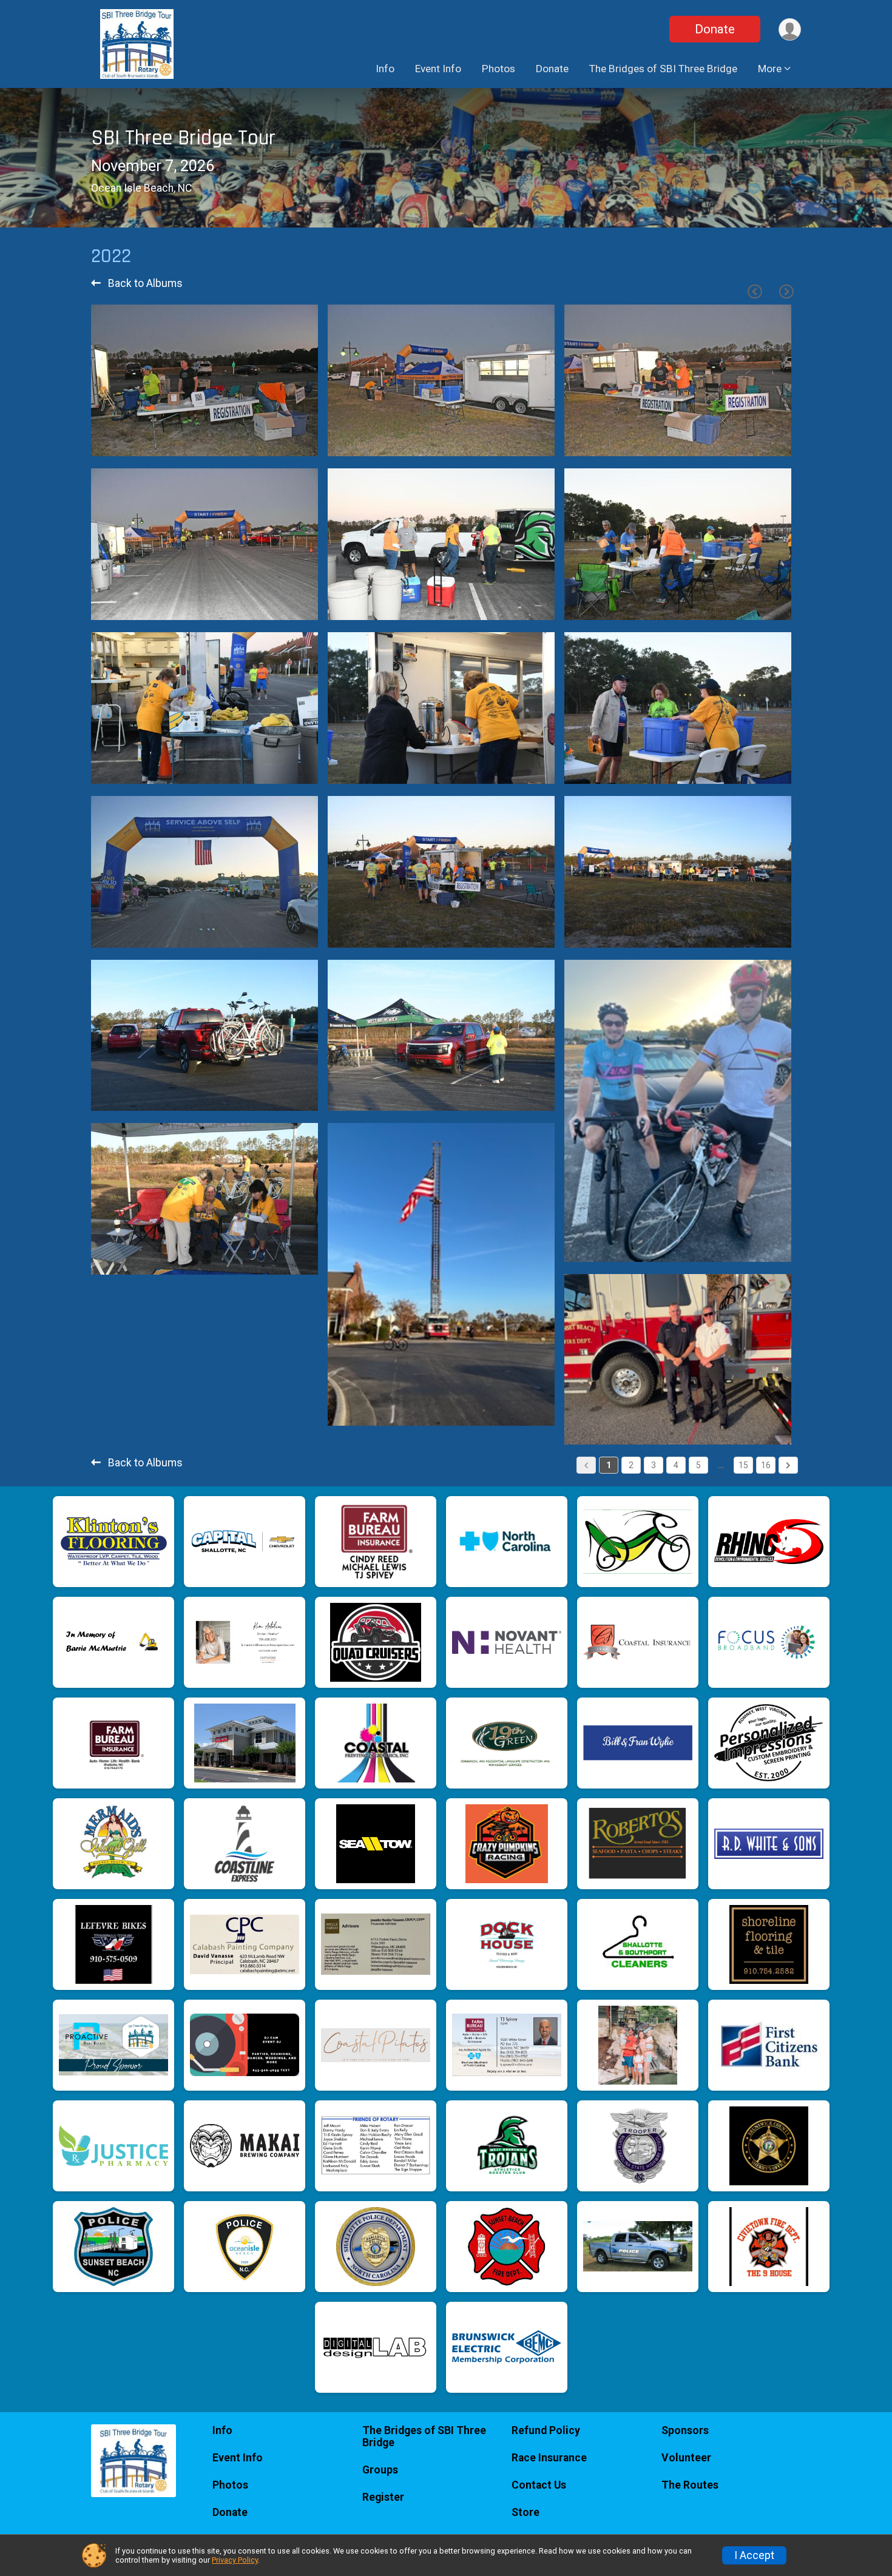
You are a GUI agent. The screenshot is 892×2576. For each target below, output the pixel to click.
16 (766, 1465)
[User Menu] (790, 29)
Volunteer (686, 2458)
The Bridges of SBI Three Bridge (663, 69)
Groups (380, 2470)
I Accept (754, 2555)
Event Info (438, 69)
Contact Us (539, 2485)
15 (743, 1465)
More (770, 69)
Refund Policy (546, 2430)
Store (525, 2512)
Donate (715, 29)
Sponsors (685, 2430)
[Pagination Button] (788, 1465)
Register (383, 2497)
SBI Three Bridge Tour (183, 138)
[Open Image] (204, 380)
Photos (498, 69)
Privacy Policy (235, 2560)
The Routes (690, 2485)
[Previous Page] (755, 292)
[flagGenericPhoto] (274, 441)
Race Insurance (549, 2458)
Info (385, 69)
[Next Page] (786, 292)
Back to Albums (144, 283)
